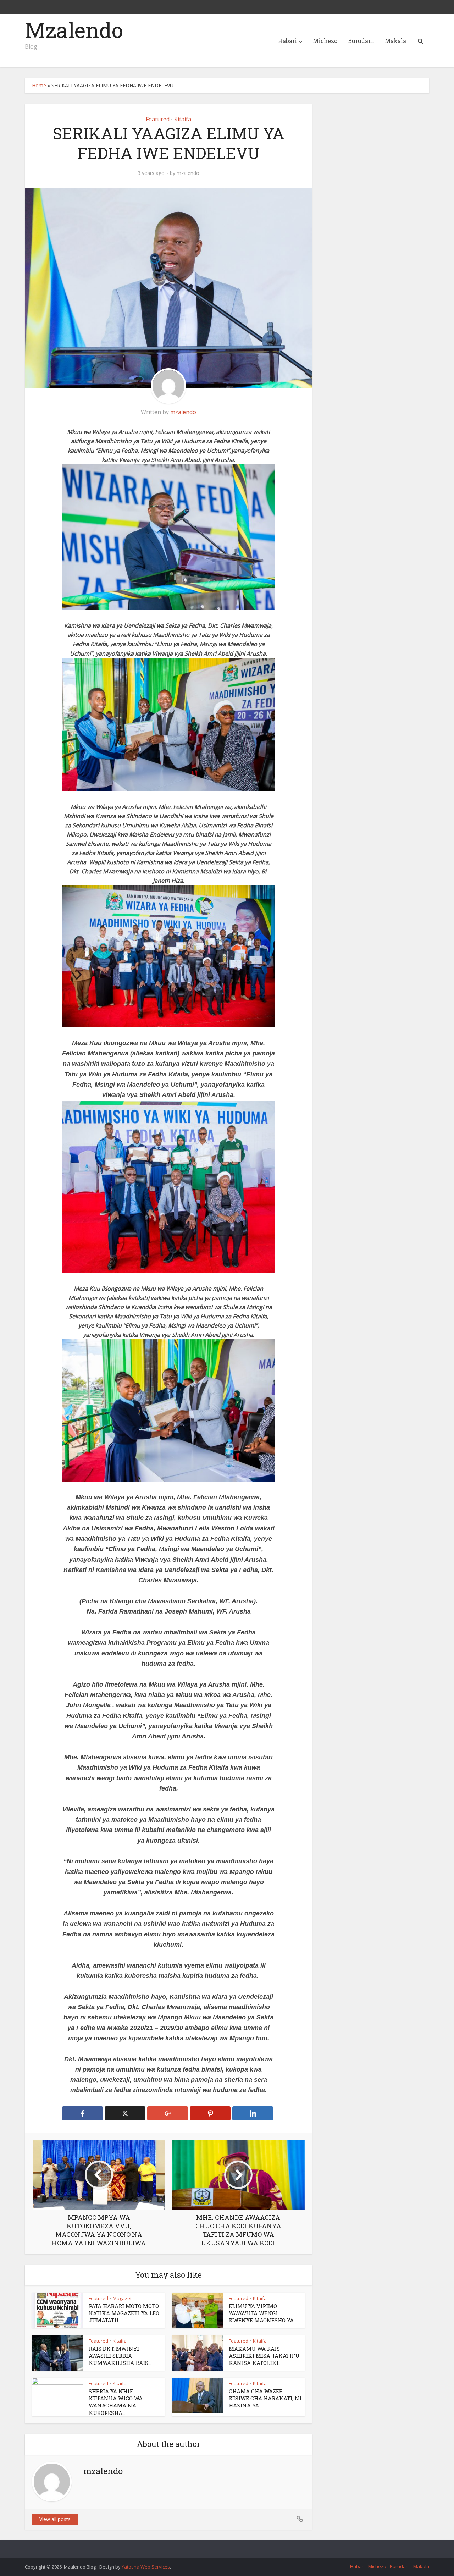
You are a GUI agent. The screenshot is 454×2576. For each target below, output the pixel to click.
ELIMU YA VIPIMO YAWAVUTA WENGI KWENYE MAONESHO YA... (263, 2313)
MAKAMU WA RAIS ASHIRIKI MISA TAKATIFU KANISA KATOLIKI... (264, 2356)
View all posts (55, 2519)
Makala (395, 41)
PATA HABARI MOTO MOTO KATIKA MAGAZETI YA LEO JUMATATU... (124, 2313)
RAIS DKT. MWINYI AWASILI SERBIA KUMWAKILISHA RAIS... (120, 2356)
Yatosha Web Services (146, 2567)
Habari (287, 41)
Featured (158, 119)
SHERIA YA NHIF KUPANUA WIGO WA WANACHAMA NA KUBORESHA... (116, 2402)
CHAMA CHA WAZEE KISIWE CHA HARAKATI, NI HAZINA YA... (265, 2398)
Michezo (325, 41)
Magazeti (123, 2298)
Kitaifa (183, 119)
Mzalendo (74, 30)
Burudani (361, 41)
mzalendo (188, 173)
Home (39, 85)
